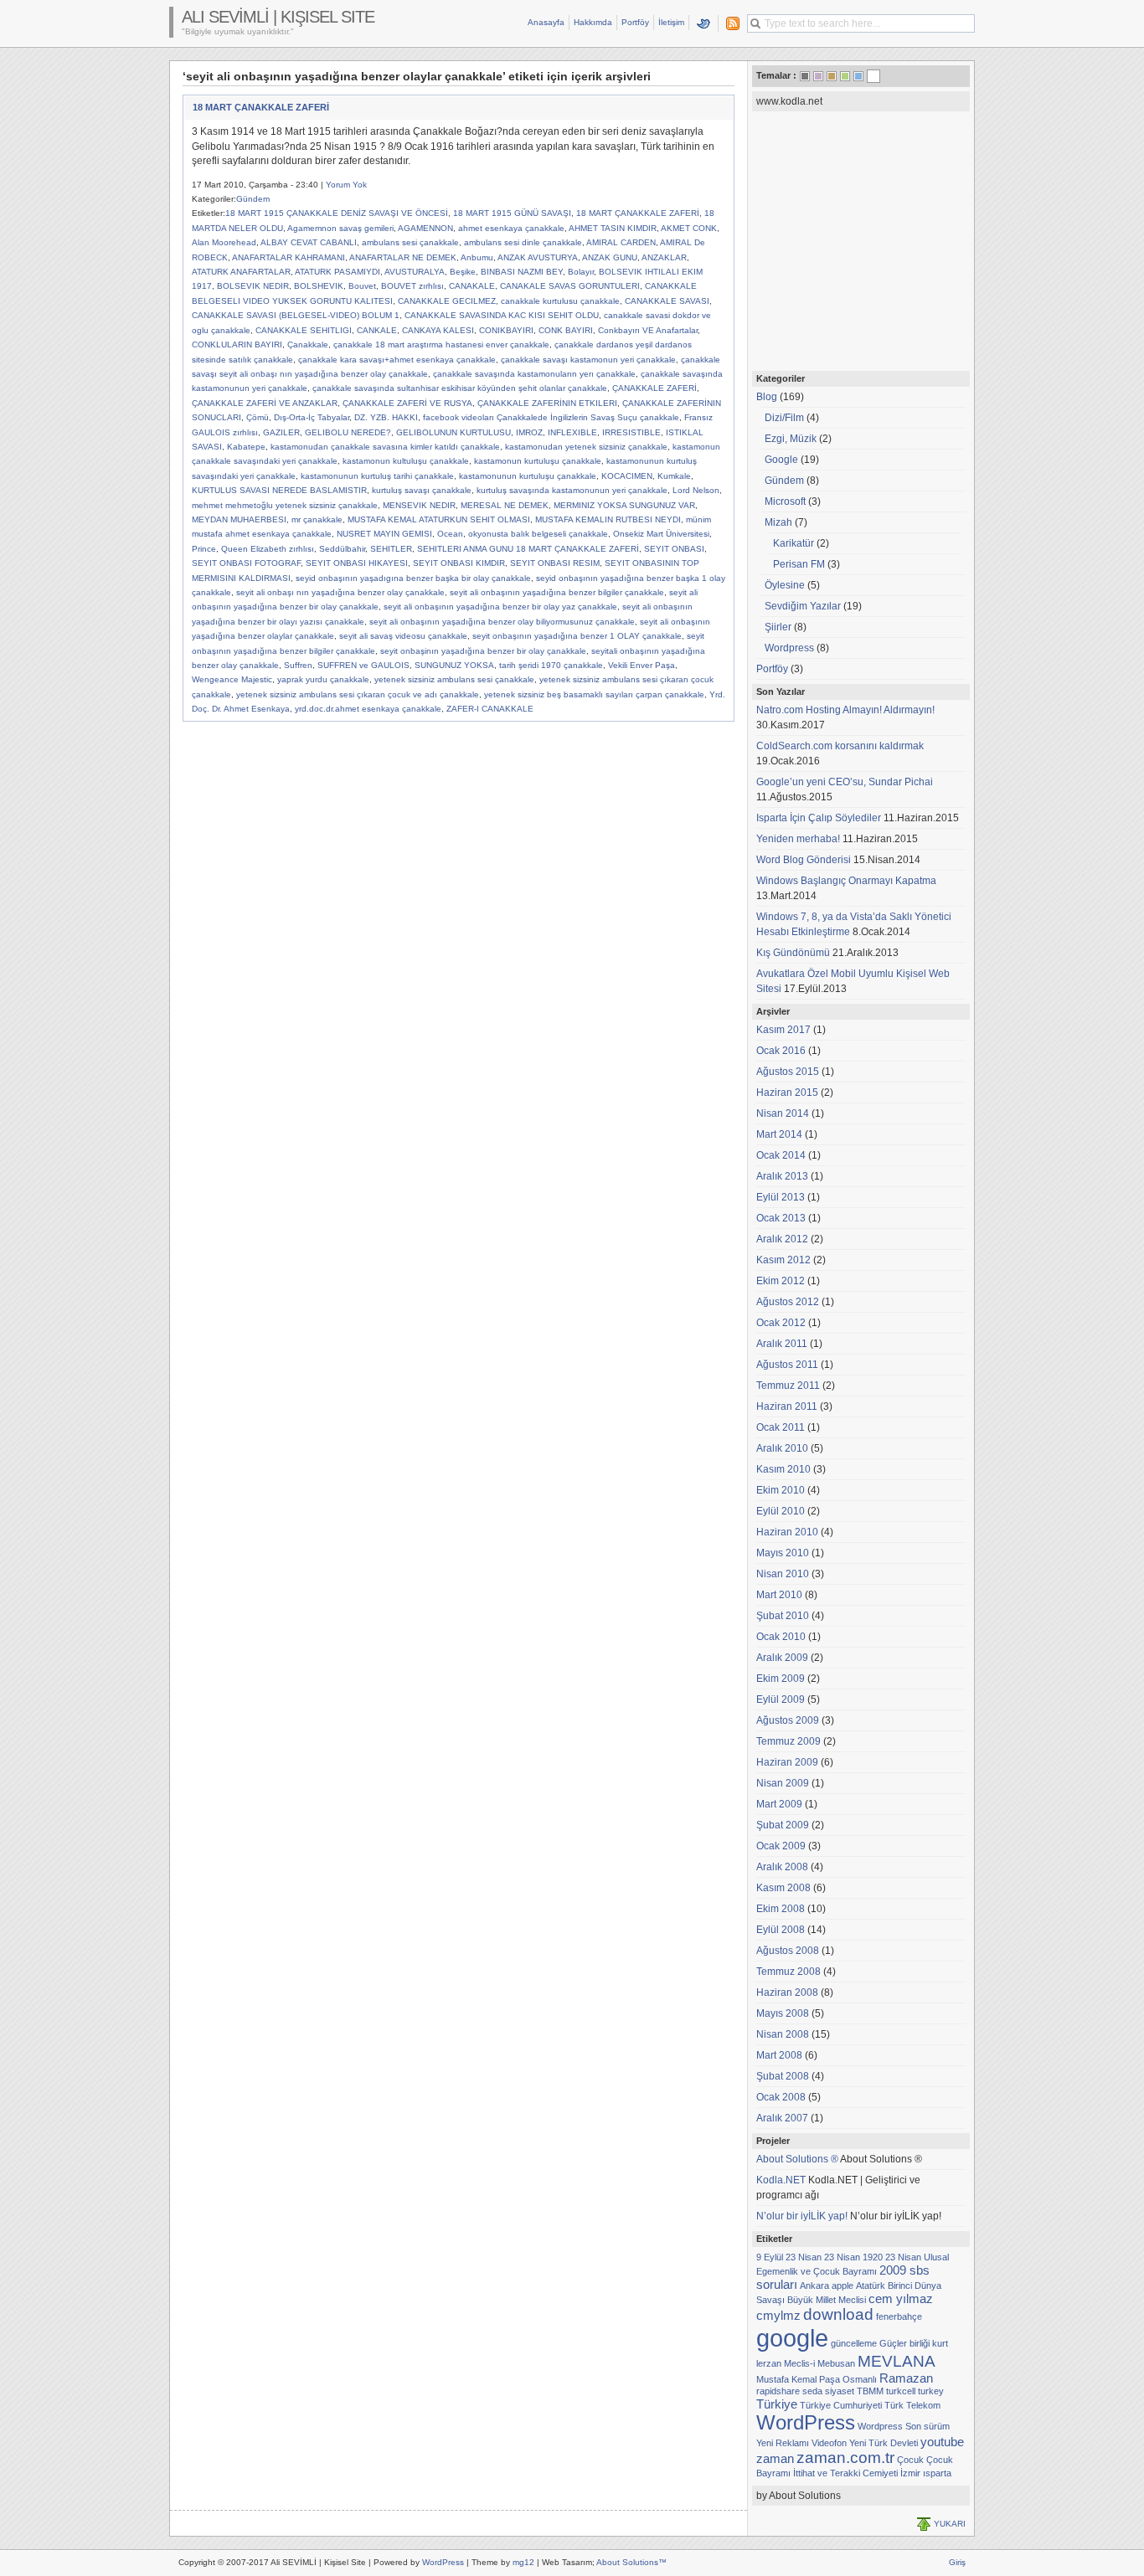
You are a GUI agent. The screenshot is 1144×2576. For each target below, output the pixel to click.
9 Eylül (770, 2257)
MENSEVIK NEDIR (419, 505)
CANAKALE (472, 286)
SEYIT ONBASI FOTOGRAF (246, 563)
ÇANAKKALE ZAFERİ (654, 388)
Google (781, 460)
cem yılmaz (901, 2298)
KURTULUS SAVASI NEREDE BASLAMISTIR (279, 490)
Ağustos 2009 (788, 1720)
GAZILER (281, 432)
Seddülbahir (342, 549)
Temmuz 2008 (788, 1972)
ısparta (937, 2473)
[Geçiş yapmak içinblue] (858, 76)
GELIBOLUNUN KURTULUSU (453, 432)
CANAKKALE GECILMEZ (447, 301)
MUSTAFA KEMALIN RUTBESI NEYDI (608, 519)
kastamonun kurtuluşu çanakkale (538, 461)
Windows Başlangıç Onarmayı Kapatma (846, 881)
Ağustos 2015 (788, 1072)
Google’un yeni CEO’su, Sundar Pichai (845, 782)
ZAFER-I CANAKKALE (490, 709)
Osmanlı (860, 2379)
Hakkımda (593, 22)
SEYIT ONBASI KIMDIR (459, 563)
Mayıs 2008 (783, 2013)
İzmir (910, 2473)
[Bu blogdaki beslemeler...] (729, 23)
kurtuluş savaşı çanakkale (422, 490)
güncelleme (854, 2343)
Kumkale (674, 476)
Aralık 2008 (782, 1867)
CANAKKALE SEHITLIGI (304, 330)
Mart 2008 (779, 2055)
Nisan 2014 (783, 1113)
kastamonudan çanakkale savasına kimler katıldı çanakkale (385, 447)
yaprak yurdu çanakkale (323, 679)
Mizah (778, 522)
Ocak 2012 (781, 1323)
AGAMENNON (425, 228)
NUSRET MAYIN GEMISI (384, 534)
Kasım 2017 (783, 1030)
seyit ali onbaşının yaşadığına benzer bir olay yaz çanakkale (500, 607)
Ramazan (906, 2378)
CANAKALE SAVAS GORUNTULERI (570, 286)
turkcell (901, 2391)
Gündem (253, 199)
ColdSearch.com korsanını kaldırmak (840, 746)
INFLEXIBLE (572, 432)
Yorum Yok (346, 185)
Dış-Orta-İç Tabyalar (312, 417)
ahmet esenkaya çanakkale (511, 228)
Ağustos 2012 (788, 1302)
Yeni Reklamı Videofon (801, 2443)
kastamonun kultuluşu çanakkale (406, 461)
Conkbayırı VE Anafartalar (648, 330)
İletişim (671, 22)
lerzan (769, 2363)
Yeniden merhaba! (798, 839)
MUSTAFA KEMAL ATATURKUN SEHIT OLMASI (439, 519)
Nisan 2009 (783, 1783)
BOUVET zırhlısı (412, 286)
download (838, 2314)
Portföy (635, 22)
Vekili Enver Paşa (642, 665)
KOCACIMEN (627, 476)
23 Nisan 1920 (853, 2257)
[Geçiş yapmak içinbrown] (832, 76)
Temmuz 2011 (788, 1386)
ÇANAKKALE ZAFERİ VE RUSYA (407, 403)
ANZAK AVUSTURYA (538, 257)
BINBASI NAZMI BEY (522, 272)
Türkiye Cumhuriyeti (841, 2405)
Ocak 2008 (781, 2097)
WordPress (806, 2422)
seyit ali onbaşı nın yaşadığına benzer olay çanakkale (340, 592)
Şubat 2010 (783, 1616)
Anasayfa (546, 22)
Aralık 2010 (782, 1448)
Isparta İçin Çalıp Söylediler (819, 818)
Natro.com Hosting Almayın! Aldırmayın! (845, 710)
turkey (931, 2391)
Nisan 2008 (783, 2034)
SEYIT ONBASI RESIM (555, 563)
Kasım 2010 (783, 1469)
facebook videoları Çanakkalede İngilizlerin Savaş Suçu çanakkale (551, 417)
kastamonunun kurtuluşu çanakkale (528, 476)
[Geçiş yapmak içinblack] (805, 76)
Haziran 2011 (787, 1406)
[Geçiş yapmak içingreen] (845, 76)
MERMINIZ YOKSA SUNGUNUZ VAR (624, 505)
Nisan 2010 (783, 1574)
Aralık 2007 (782, 2118)
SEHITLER (391, 549)
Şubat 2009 (783, 1825)
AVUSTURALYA (415, 272)
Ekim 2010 (781, 1490)
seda (812, 2391)
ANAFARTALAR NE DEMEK (403, 257)
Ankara (814, 2285)
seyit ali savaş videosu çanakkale (403, 636)
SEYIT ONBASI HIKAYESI (357, 563)
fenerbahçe (899, 2316)
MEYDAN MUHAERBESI (239, 519)
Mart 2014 (779, 1134)
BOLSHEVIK (319, 286)
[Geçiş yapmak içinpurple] (818, 76)
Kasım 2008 (783, 1888)
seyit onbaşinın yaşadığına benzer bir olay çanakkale (483, 651)
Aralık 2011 (782, 1344)
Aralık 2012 (782, 1239)
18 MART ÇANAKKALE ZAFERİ (261, 107)
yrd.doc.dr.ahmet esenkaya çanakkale (368, 709)
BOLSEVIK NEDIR (253, 286)
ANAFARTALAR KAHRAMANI (289, 257)
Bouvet (362, 286)
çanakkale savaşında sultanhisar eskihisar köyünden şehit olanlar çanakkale (460, 388)
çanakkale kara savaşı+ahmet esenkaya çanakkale (397, 360)
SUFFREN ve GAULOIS (363, 665)
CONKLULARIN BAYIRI (237, 344)
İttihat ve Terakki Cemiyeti (845, 2473)
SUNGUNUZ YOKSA (454, 665)
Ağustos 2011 (787, 1365)
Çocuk (910, 2460)
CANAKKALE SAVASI (667, 301)
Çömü (258, 417)
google (792, 2338)
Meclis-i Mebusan (819, 2363)
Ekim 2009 (781, 1679)
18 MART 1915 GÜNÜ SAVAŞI (512, 213)
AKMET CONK (689, 228)
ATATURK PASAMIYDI (338, 272)
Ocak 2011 (781, 1427)
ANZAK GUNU (610, 257)
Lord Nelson (696, 490)
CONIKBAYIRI (506, 330)
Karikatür (794, 543)
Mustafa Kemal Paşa (798, 2379)
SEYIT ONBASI (674, 549)
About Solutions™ (631, 2562)
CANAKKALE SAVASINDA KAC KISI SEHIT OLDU (502, 315)
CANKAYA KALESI (438, 330)
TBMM (870, 2391)
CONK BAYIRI (566, 330)
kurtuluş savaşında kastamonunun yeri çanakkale (572, 490)
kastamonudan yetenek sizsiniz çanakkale (586, 447)
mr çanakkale (317, 519)
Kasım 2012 (783, 1260)
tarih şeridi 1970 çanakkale (551, 665)
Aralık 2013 (782, 1176)
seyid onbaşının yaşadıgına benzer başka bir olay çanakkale (413, 578)
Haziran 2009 (787, 1762)
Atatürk (871, 2285)
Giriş (957, 2562)
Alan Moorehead (224, 242)
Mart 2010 (779, 1595)
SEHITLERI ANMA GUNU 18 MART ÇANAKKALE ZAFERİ (528, 549)
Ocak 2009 (781, 1846)
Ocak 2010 (781, 1637)
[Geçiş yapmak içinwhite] (873, 78)
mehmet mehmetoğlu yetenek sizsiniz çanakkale (285, 505)
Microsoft (785, 501)
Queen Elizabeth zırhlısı (268, 549)
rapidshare (778, 2391)
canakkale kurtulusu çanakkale (560, 301)
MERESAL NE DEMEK (505, 505)
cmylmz (778, 2315)
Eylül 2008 (781, 1930)
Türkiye (777, 2404)
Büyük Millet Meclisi (827, 2300)
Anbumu (477, 257)
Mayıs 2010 (783, 1553)
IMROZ (529, 432)
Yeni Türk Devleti (884, 2443)
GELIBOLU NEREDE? (348, 432)
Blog (767, 397)
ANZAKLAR (664, 257)
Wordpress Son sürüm (904, 2426)
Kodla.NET (781, 2180)
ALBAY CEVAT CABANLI (309, 242)
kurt (940, 2343)
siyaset (840, 2391)
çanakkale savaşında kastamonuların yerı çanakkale (534, 374)
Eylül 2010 (781, 1511)
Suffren (298, 665)
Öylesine (785, 585)
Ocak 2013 (781, 1218)
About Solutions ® (797, 2159)
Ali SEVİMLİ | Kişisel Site (278, 17)
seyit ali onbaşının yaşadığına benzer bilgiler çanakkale (557, 592)
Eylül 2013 (781, 1197)
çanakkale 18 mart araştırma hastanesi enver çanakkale (441, 344)
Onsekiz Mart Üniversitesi (661, 534)
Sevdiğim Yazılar (803, 606)
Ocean (450, 534)
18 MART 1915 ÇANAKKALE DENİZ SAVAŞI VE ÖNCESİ (337, 213)
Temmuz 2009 (788, 1741)
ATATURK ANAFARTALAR (241, 272)
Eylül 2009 (781, 1699)
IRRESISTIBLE (631, 432)
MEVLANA (897, 2361)
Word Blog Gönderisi (804, 860)
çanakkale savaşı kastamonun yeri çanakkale (588, 360)
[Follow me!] (704, 23)
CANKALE (377, 330)
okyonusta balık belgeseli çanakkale (538, 534)
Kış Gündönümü (793, 953)
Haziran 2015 (787, 1093)
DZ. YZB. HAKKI (386, 417)
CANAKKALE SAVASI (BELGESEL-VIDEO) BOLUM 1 (296, 315)
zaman (775, 2458)
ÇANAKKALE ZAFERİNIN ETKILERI (547, 403)
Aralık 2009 (782, 1658)
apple (843, 2285)
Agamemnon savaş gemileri (340, 228)
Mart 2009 (779, 1804)
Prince (204, 549)
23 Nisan (804, 2257)
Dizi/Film (784, 418)
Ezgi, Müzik (791, 439)
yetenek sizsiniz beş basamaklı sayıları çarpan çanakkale (594, 694)
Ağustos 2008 (788, 1951)
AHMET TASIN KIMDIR (613, 228)
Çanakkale (308, 344)
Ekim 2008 (781, 1909)
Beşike (463, 272)
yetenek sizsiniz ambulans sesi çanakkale (454, 679)
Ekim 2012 (781, 1281)
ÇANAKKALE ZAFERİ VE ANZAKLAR (265, 403)
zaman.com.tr (845, 2458)
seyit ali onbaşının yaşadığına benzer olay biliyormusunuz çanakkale (502, 622)
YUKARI (950, 2524)
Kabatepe (246, 447)
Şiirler (778, 627)
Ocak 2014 (781, 1155)
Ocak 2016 (781, 1051)
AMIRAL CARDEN (621, 242)
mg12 (523, 2562)
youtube (942, 2442)
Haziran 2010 (787, 1532)
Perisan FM (799, 564)
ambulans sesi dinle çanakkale (523, 242)
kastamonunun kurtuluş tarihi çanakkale (377, 476)
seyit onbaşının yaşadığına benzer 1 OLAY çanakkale (577, 636)
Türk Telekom (912, 2405)
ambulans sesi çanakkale (410, 242)
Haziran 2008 (787, 1992)
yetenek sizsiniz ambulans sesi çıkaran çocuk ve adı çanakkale (358, 694)
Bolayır (581, 272)
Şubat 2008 (783, 2076)
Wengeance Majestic (232, 679)
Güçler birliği (904, 2343)
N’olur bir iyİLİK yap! (802, 2216)
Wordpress (789, 648)
